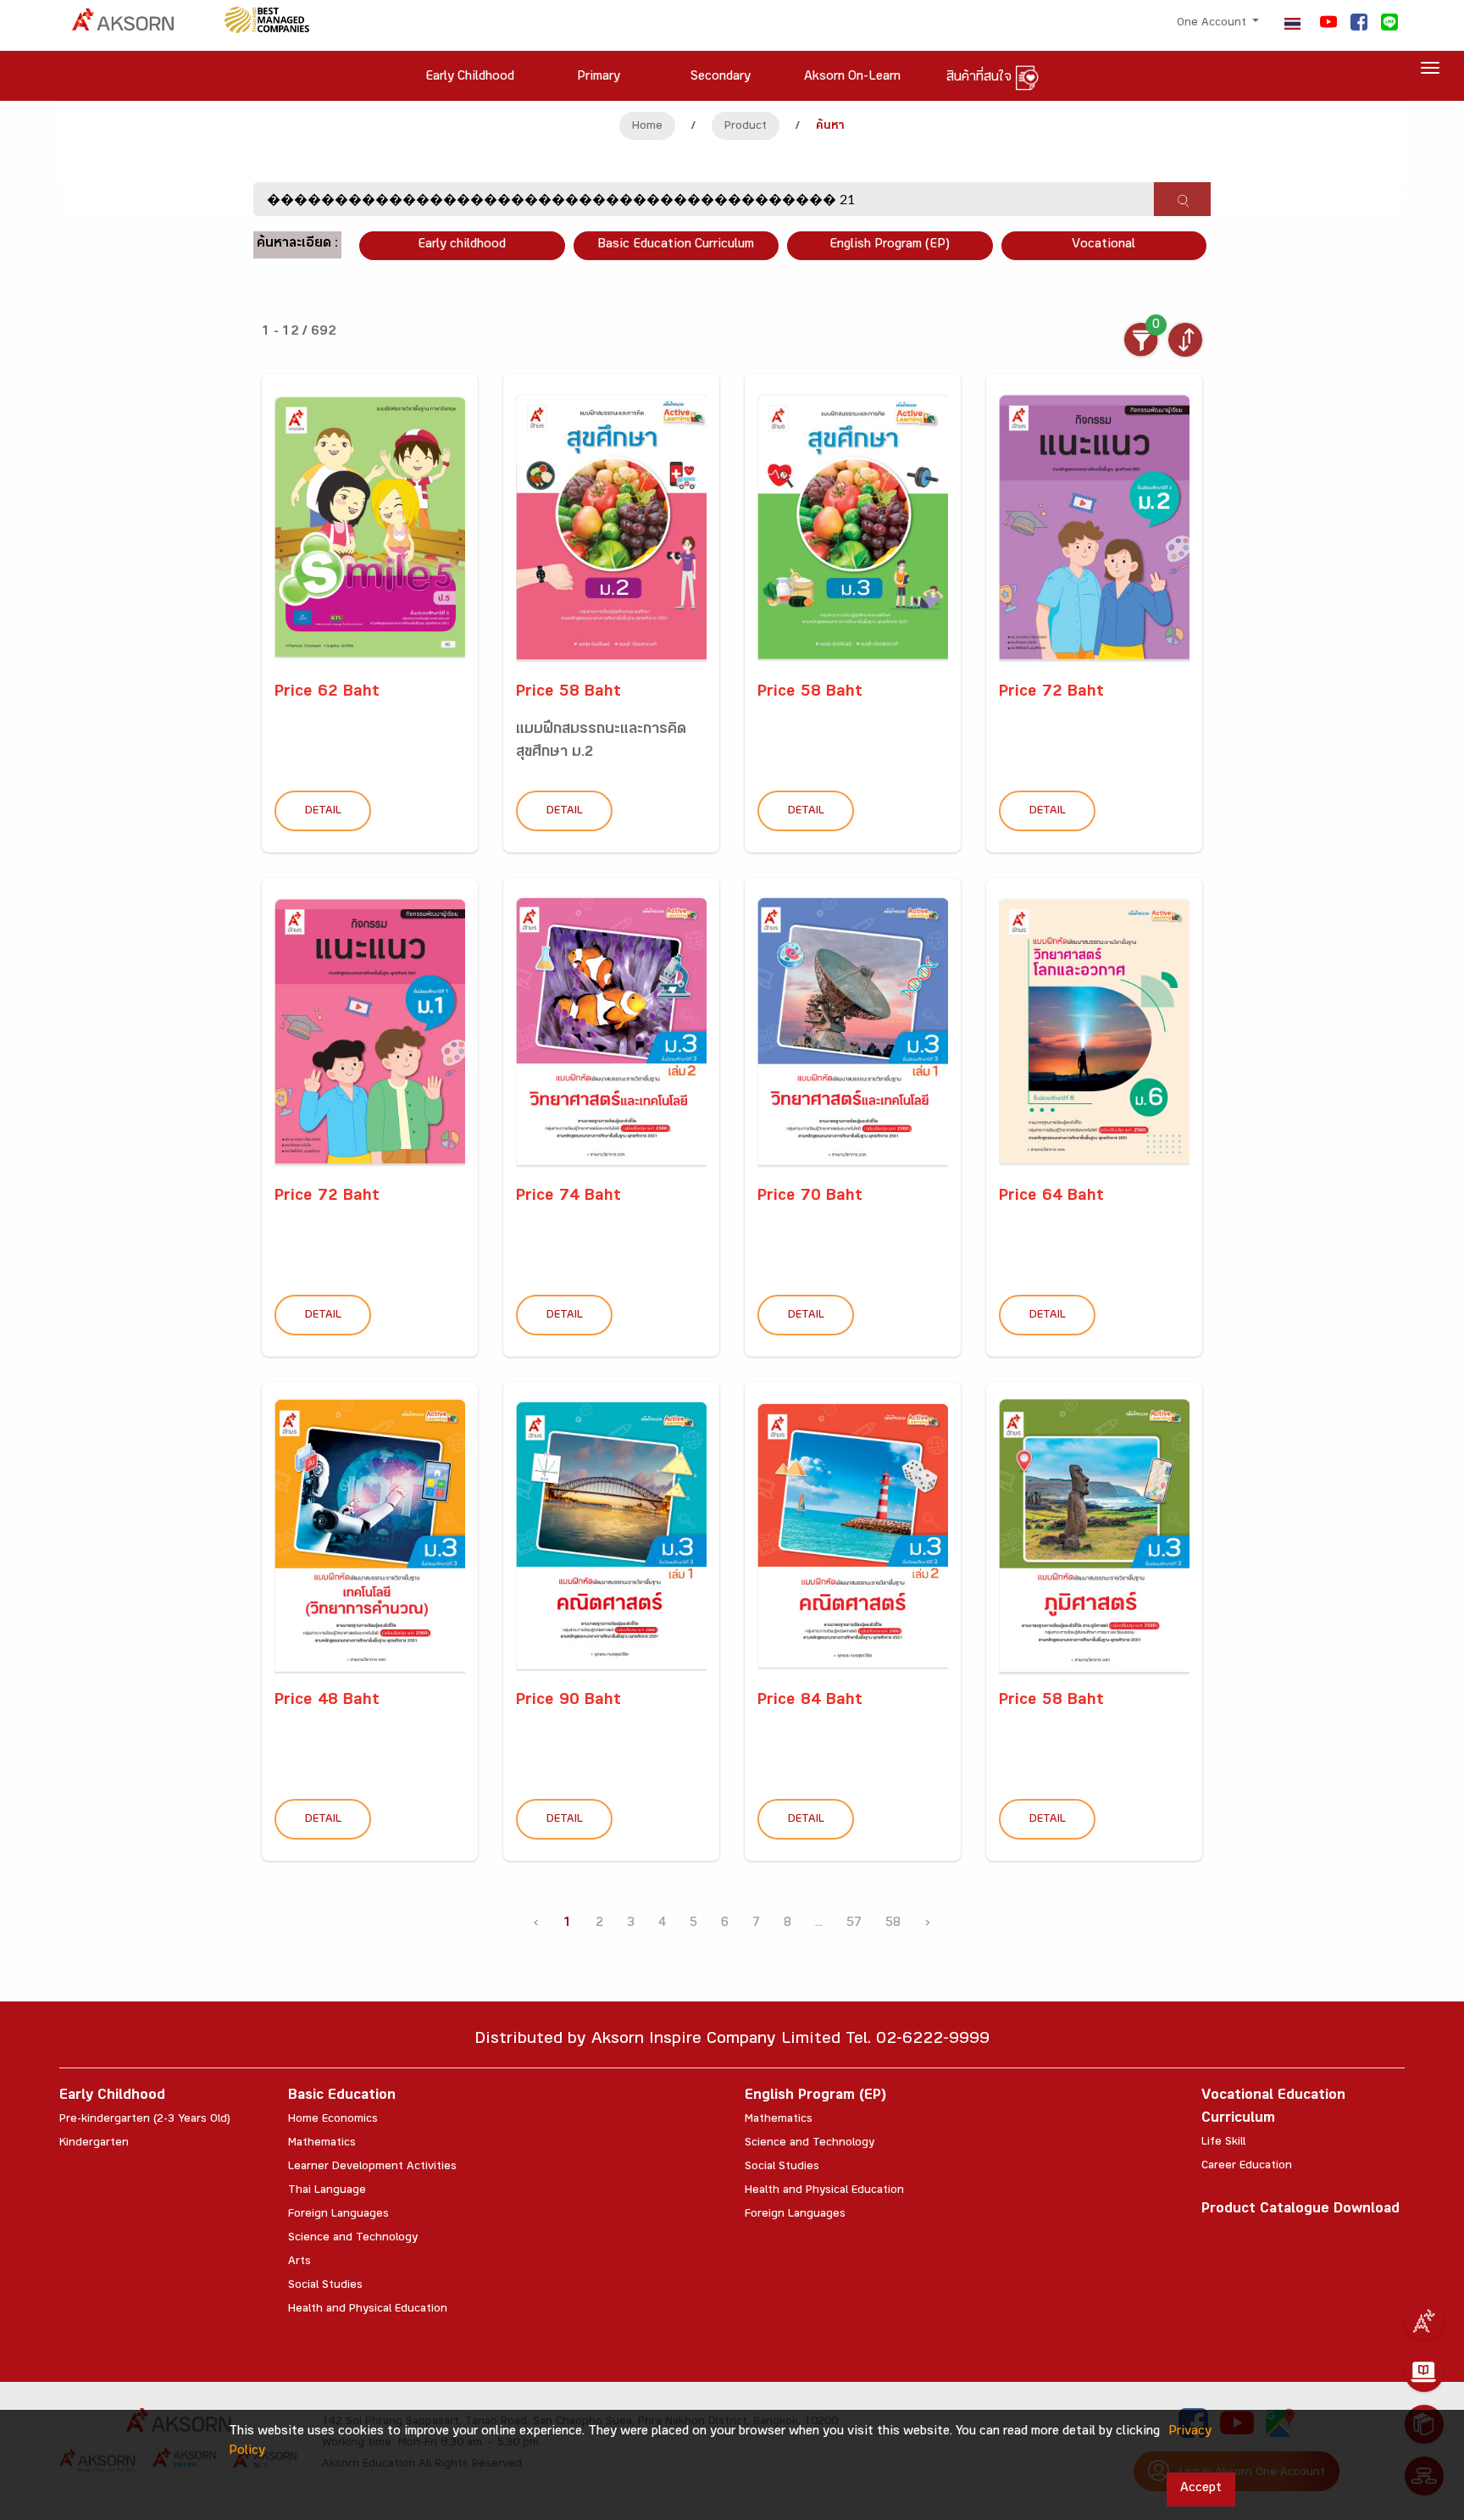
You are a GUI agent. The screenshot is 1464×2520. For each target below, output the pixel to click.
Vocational (1104, 245)
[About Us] (1424, 2321)
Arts (299, 2262)
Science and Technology (353, 2239)
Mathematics (322, 2144)
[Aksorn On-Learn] (1424, 2373)
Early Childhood (112, 2097)
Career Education (1247, 2167)
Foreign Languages (338, 2215)
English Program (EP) (890, 245)
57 (854, 1924)
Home (647, 127)
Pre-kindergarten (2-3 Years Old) (145, 2120)
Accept (1201, 2489)
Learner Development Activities (372, 2168)
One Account (1213, 24)
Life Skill (1223, 2143)
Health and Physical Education (368, 2310)
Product (746, 127)
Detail (323, 812)
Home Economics (333, 2120)
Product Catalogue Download (1300, 2210)
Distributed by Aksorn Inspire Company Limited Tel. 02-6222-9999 (732, 2041)
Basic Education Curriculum (676, 245)
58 (893, 1924)
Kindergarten (94, 2144)
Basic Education (342, 2097)
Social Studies (325, 2286)
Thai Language (327, 2191)
